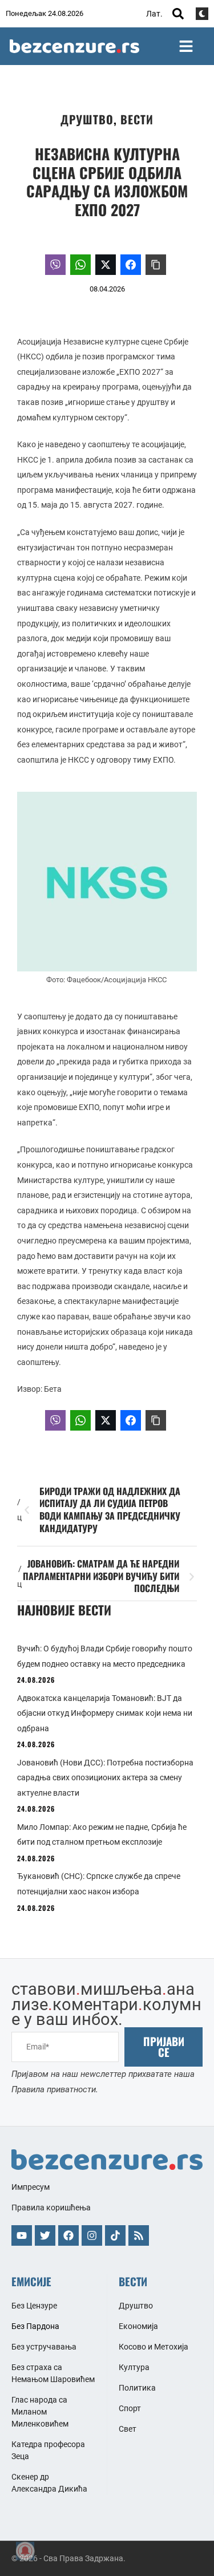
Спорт (130, 2408)
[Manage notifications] (25, 2551)
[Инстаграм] (92, 2235)
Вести (137, 119)
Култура (134, 2367)
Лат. (154, 14)
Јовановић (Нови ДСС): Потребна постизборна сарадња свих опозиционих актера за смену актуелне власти (105, 1778)
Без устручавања (44, 2347)
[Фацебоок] (68, 2235)
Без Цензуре (34, 2306)
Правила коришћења (51, 2208)
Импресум (31, 2187)
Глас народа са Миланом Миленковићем (40, 2412)
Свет (128, 2429)
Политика (137, 2388)
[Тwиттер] (45, 2235)
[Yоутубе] (22, 2235)
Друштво (87, 119)
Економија (138, 2326)
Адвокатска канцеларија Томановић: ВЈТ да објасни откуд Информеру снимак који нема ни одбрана (105, 1713)
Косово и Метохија (154, 2347)
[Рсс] (139, 2235)
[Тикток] (115, 2235)
